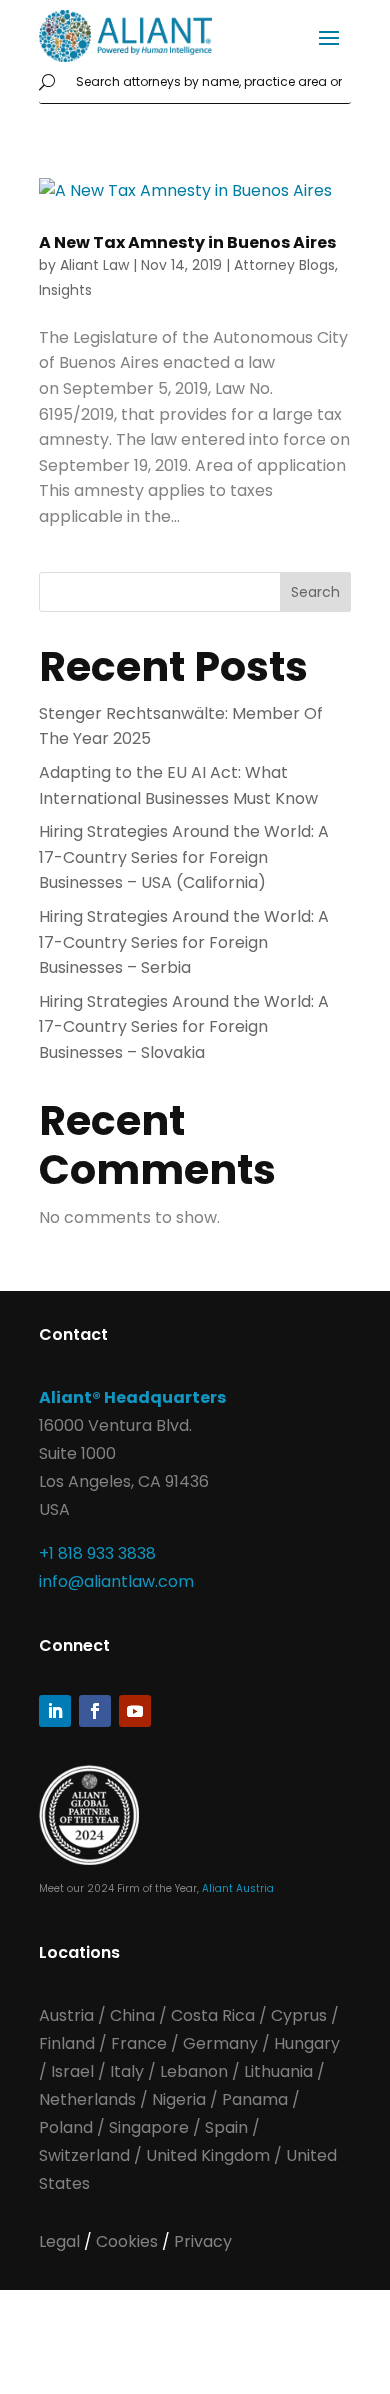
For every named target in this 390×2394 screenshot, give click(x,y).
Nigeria (179, 2099)
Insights (65, 290)
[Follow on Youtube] (135, 1711)
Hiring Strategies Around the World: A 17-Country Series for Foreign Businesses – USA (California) (184, 857)
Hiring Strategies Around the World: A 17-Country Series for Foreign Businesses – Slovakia (184, 1027)
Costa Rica (215, 2015)
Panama (255, 2099)
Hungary (307, 2043)
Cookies (129, 2241)
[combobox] (209, 82)
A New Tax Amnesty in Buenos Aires (187, 242)
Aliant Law (94, 265)
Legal (61, 2241)
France (139, 2043)
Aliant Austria (238, 1888)
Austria (68, 2015)
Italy (127, 2071)
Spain (228, 2127)
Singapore (151, 2127)
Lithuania (278, 2071)
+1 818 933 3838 (97, 1553)
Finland (67, 2043)
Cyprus (299, 2015)
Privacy (203, 2241)
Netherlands (87, 2099)
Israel (72, 2071)
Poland (66, 2127)
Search (315, 592)
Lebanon (194, 2071)
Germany (220, 2043)
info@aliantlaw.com (116, 1581)
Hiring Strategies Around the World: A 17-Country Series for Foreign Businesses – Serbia (184, 942)
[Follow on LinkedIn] (55, 1711)
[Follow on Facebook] (95, 1711)
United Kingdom (208, 2155)
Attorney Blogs (284, 265)
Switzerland (86, 2155)
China (134, 2015)
